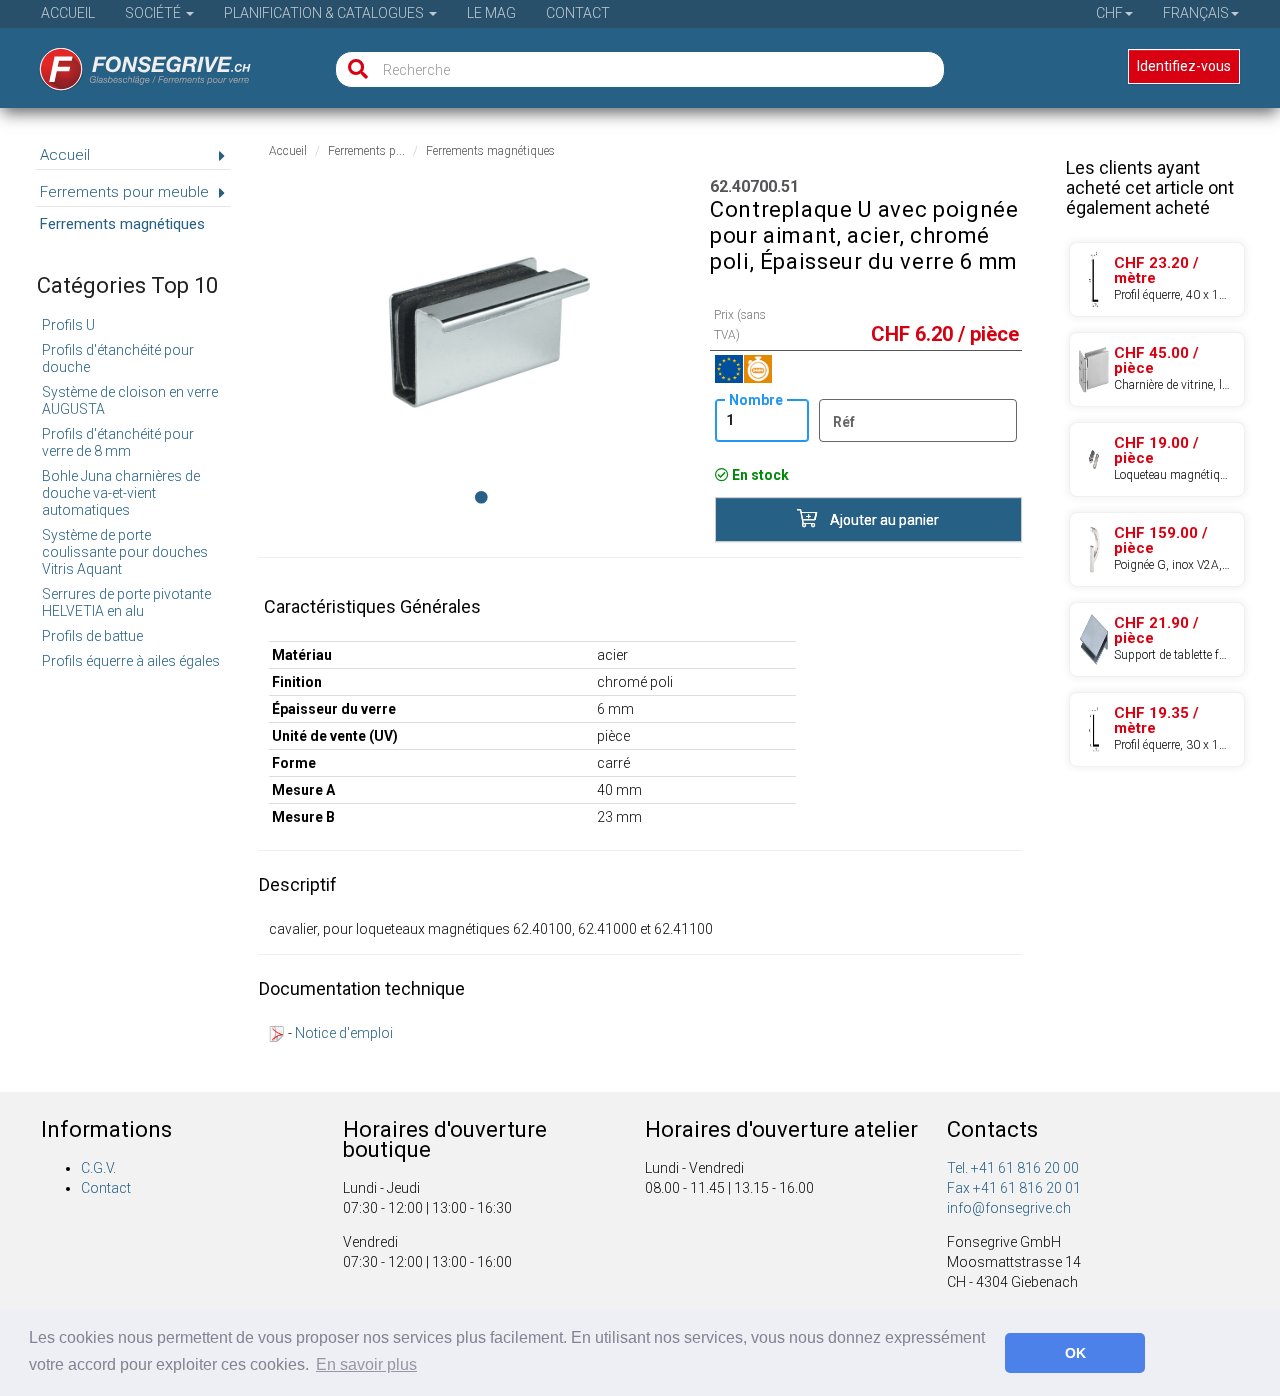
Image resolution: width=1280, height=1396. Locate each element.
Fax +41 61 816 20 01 (1014, 1188)
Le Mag (491, 13)
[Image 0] (481, 497)
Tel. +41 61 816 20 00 (1013, 1168)
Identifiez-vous (1184, 66)
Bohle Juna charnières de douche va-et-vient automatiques (121, 493)
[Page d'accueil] (131, 63)
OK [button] (1075, 1353)
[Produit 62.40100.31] (1157, 459)
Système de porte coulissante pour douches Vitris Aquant (125, 552)
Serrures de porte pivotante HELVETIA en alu (126, 602)
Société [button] (154, 13)
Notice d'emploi (344, 1033)
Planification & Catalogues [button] (325, 13)
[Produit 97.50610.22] (1157, 279)
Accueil (68, 13)
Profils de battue (92, 636)
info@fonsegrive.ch (1009, 1208)
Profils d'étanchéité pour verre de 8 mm (118, 442)
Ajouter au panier (883, 520)
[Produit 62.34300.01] (1157, 369)
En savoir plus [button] (366, 1364)
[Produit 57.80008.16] (1157, 549)
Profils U (68, 325)
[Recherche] (353, 69)
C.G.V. (98, 1168)
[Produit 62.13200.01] (1157, 639)
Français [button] (1196, 13)
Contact (578, 13)
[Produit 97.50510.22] (1157, 729)
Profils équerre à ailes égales (131, 661)
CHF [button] (1109, 13)
